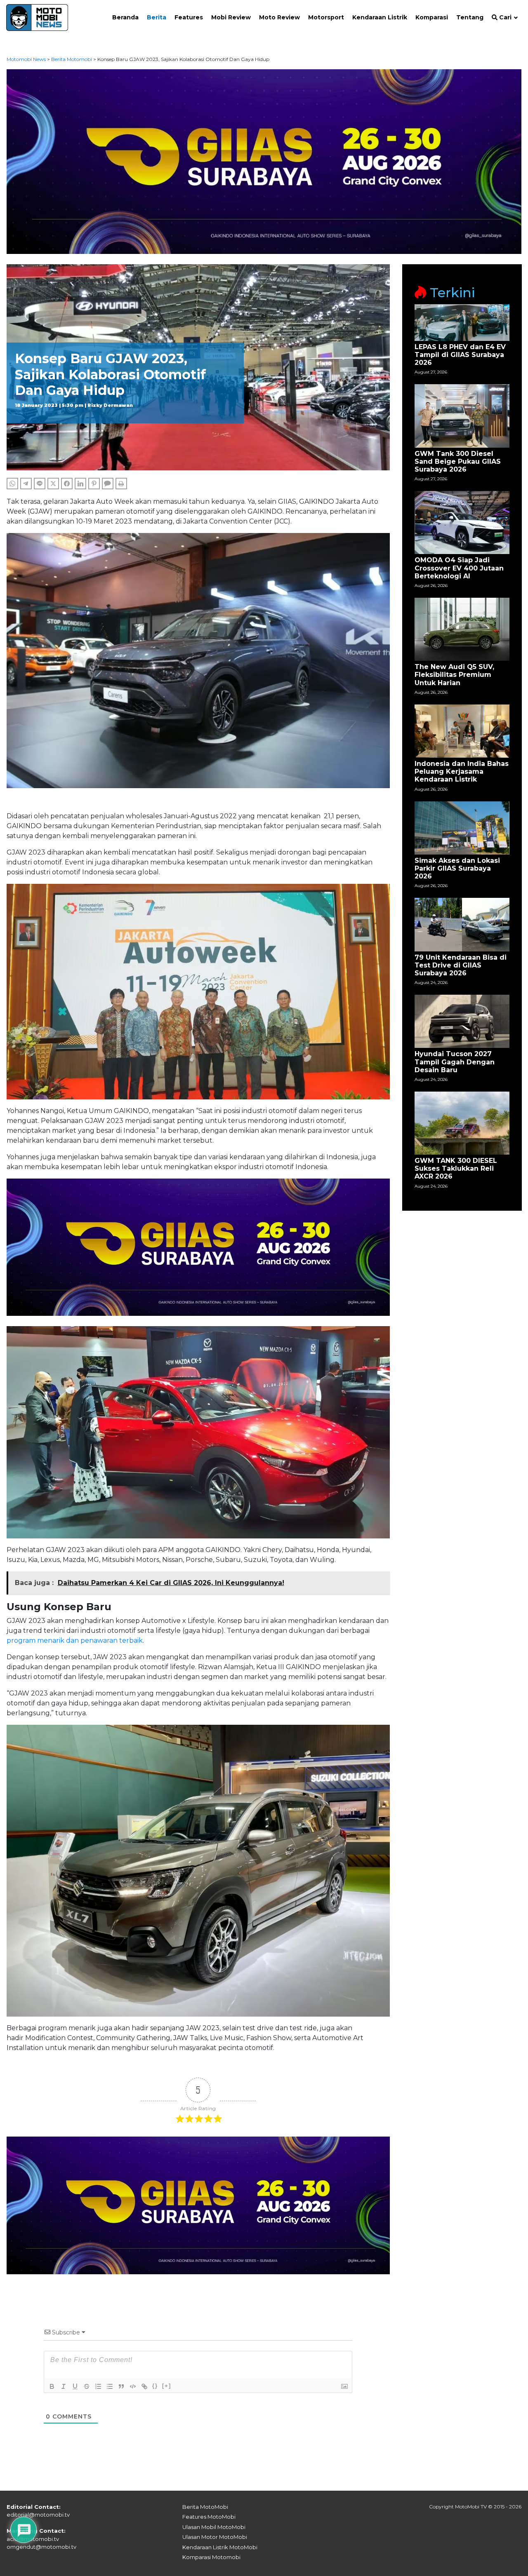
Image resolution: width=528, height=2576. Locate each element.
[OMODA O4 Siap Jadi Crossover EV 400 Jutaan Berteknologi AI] (462, 522)
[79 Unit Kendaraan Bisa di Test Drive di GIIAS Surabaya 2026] (462, 924)
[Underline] (75, 2386)
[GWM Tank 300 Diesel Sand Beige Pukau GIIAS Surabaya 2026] (462, 415)
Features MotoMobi (209, 2517)
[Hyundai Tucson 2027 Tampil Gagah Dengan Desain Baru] (462, 1021)
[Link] (144, 2386)
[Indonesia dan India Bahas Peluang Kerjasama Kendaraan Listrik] (462, 731)
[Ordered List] (98, 2386)
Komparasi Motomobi (211, 2557)
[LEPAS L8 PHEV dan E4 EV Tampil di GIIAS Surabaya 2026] (462, 322)
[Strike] (87, 2386)
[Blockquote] (121, 2386)
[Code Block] (133, 2386)
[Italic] (64, 2386)
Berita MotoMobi (205, 2507)
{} (155, 2386)
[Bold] (52, 2386)
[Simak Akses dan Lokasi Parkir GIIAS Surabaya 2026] (462, 827)
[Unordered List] (110, 2386)
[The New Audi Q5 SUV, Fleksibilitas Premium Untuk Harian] (462, 629)
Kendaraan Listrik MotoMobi (220, 2547)
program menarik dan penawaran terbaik (75, 1640)
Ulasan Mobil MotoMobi (214, 2527)
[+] (167, 2386)
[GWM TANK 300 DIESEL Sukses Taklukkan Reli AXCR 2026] (462, 1123)
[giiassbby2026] (264, 161)
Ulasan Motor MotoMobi (215, 2537)
